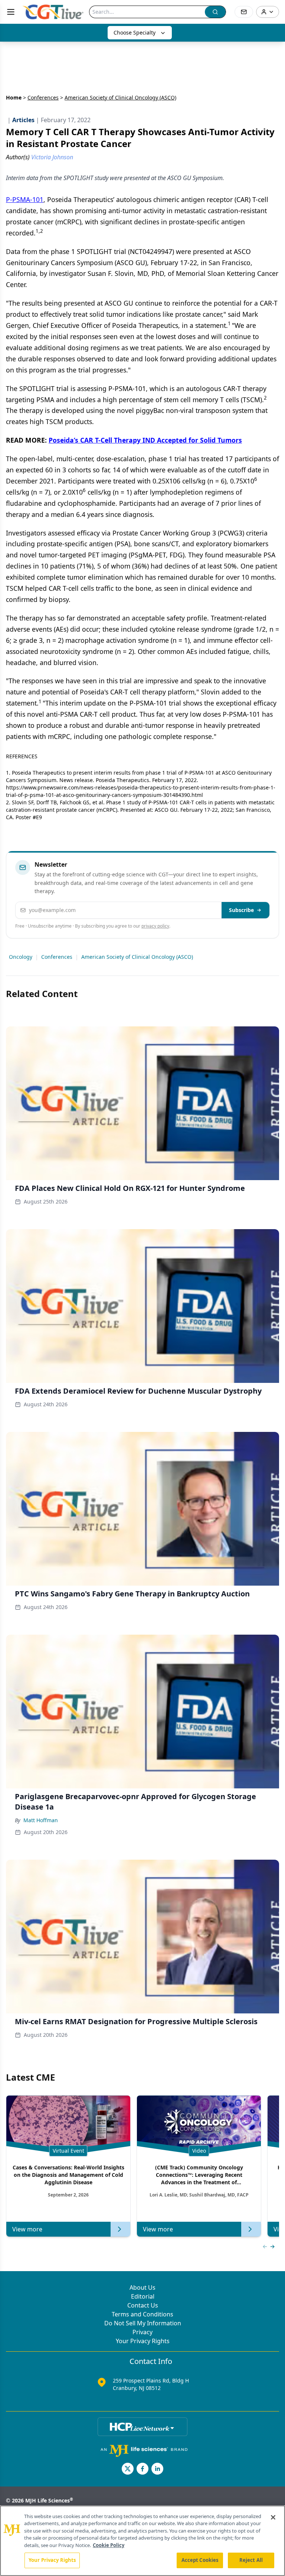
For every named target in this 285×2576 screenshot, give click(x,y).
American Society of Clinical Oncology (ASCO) (137, 957)
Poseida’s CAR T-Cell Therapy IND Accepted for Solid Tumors (145, 440)
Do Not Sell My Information (143, 2323)
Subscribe (241, 910)
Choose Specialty (135, 32)
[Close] (273, 2517)
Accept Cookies (200, 2560)
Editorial (143, 2296)
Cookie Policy (109, 2545)
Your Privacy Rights (143, 2341)
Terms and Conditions (142, 2314)
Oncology (21, 957)
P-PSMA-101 (25, 199)
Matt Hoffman (41, 1820)
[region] (142, 2541)
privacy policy (155, 926)
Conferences (43, 97)
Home (14, 97)
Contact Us (143, 2305)
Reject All (251, 2560)
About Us (142, 2287)
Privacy (142, 2332)
